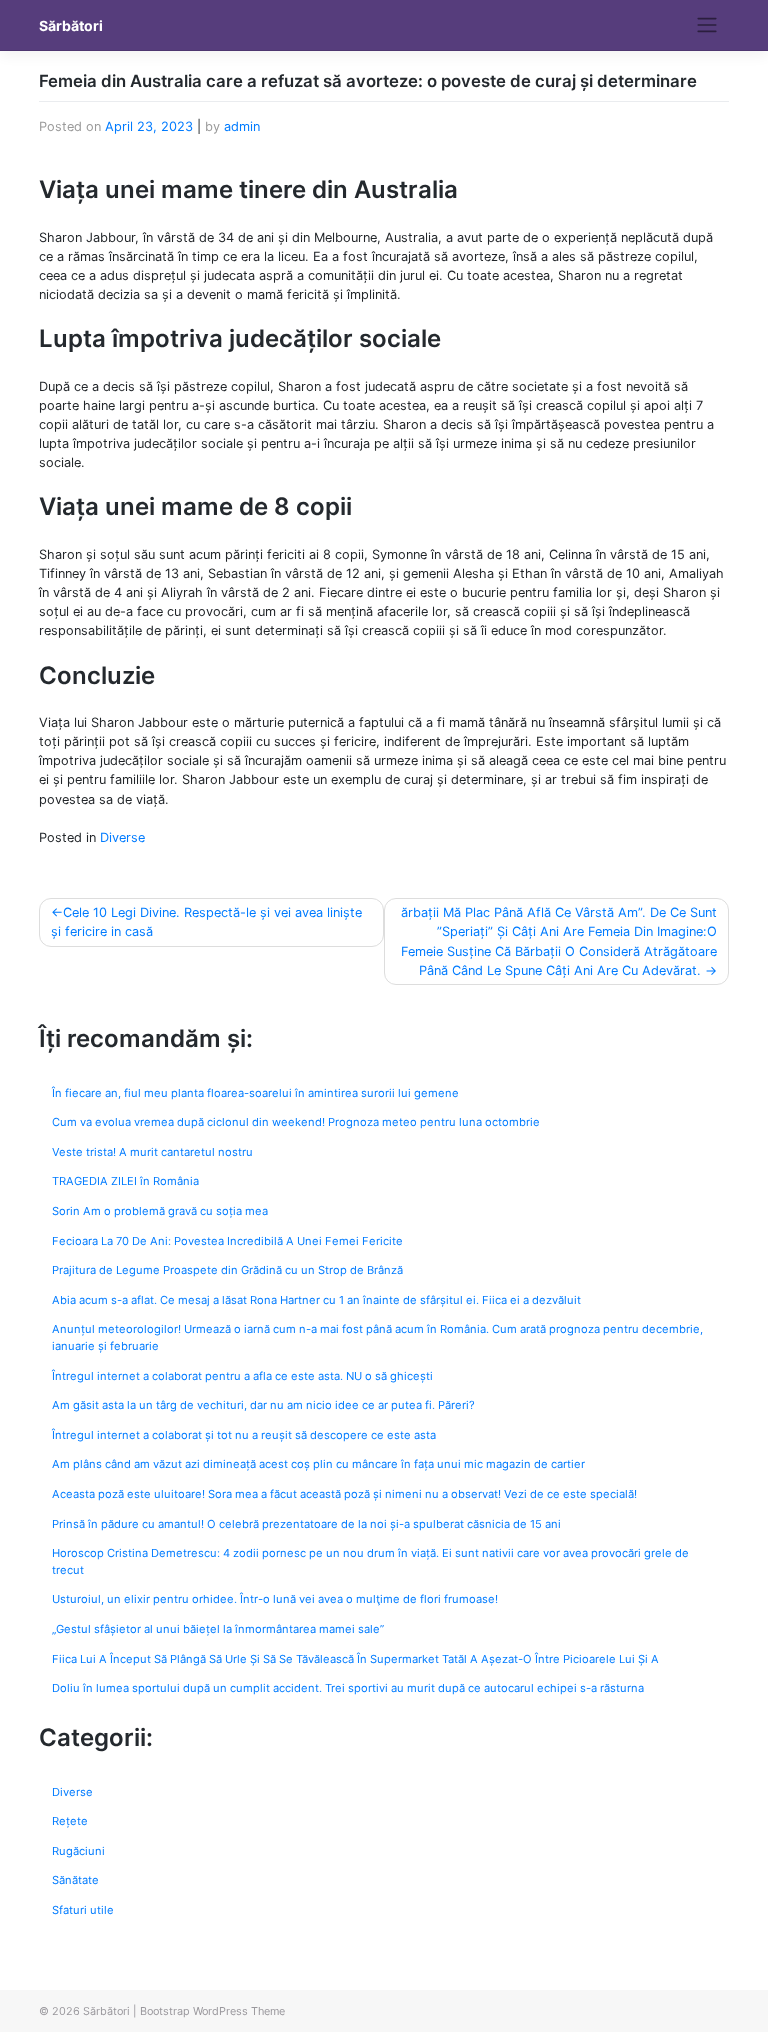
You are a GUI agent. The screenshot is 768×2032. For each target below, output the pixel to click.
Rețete (70, 1821)
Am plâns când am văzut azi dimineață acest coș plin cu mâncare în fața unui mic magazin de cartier (318, 1464)
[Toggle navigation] (707, 25)
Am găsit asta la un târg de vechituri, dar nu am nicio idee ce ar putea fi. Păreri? (263, 1405)
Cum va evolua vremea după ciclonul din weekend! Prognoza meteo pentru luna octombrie (296, 1122)
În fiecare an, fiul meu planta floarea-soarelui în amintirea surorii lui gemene (255, 1093)
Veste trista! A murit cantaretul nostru (152, 1152)
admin (242, 126)
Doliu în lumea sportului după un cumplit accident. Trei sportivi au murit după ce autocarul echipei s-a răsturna (348, 1688)
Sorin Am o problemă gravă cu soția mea (160, 1211)
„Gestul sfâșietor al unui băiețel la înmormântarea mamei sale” (218, 1629)
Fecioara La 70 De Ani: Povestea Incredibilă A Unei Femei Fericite (227, 1241)
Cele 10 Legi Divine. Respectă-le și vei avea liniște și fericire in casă (206, 922)
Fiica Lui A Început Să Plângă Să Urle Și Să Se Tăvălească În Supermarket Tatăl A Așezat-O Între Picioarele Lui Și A (355, 1659)
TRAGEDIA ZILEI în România (125, 1181)
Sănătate (75, 1880)
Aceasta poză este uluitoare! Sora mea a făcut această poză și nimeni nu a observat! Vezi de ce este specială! (344, 1494)
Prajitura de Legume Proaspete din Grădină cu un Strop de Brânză (227, 1270)
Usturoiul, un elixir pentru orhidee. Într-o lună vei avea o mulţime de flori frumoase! (275, 1599)
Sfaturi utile (83, 1910)
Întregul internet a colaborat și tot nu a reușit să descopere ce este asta (244, 1435)
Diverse (122, 837)
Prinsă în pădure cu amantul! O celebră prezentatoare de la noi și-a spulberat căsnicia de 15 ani (306, 1524)
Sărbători (71, 25)
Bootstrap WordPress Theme (212, 2011)
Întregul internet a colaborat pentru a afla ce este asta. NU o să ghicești (242, 1376)
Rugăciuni (78, 1851)
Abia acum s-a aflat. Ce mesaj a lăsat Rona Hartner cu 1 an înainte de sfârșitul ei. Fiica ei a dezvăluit (316, 1300)
